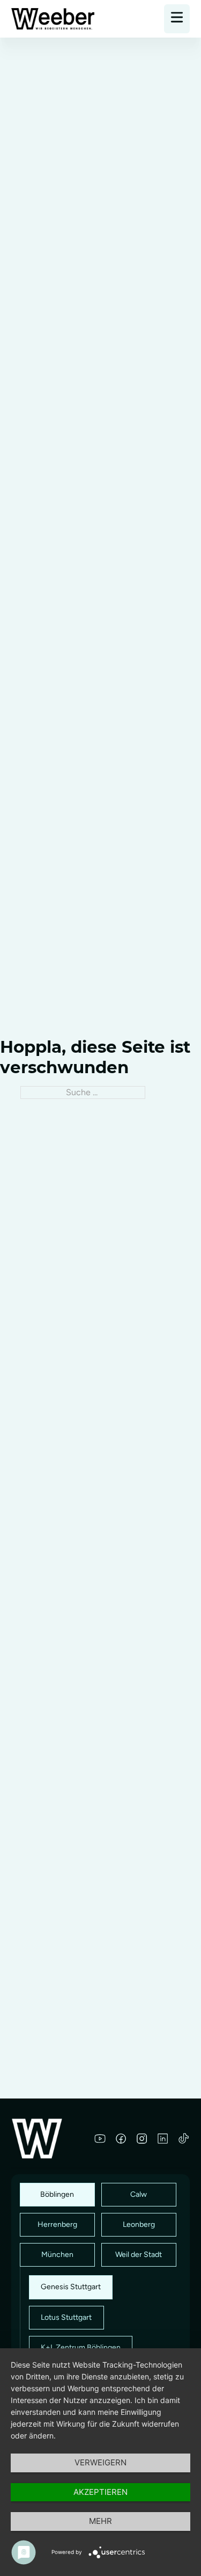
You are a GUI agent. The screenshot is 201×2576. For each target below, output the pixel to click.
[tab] (57, 2195)
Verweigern (100, 2462)
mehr (100, 2521)
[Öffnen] (177, 19)
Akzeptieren (100, 2492)
